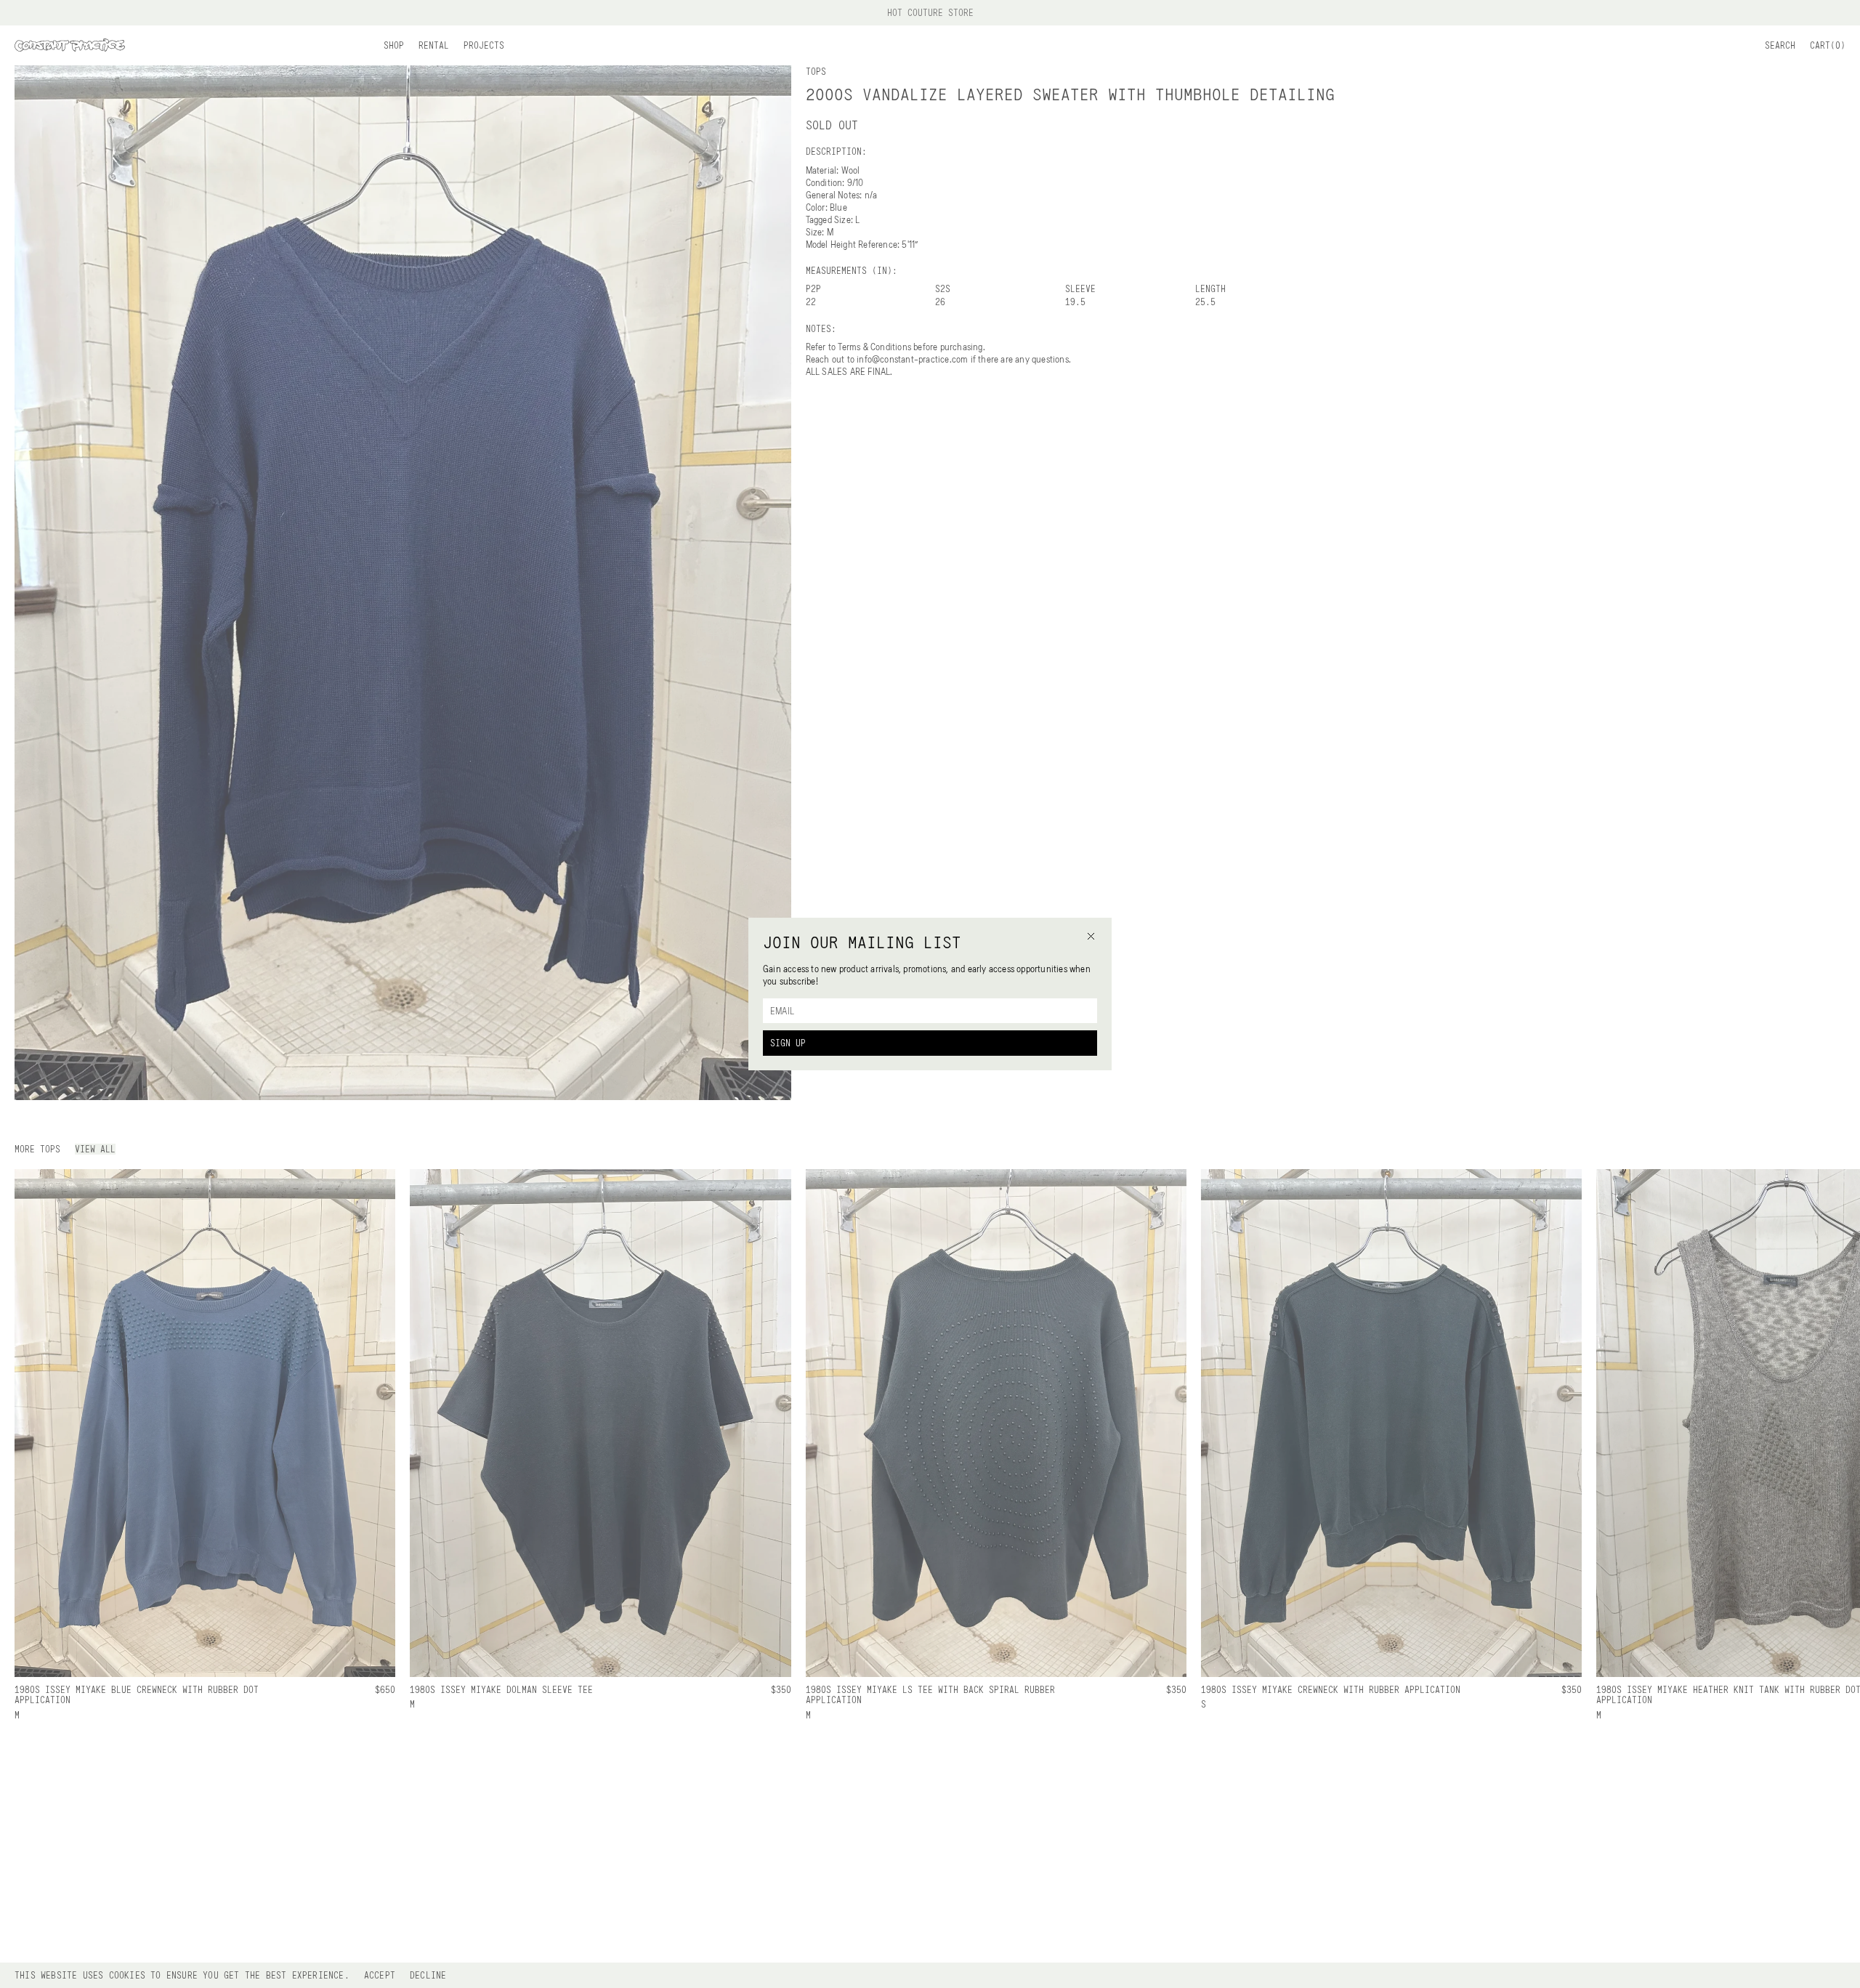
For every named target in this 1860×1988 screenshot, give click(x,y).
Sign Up (788, 1043)
